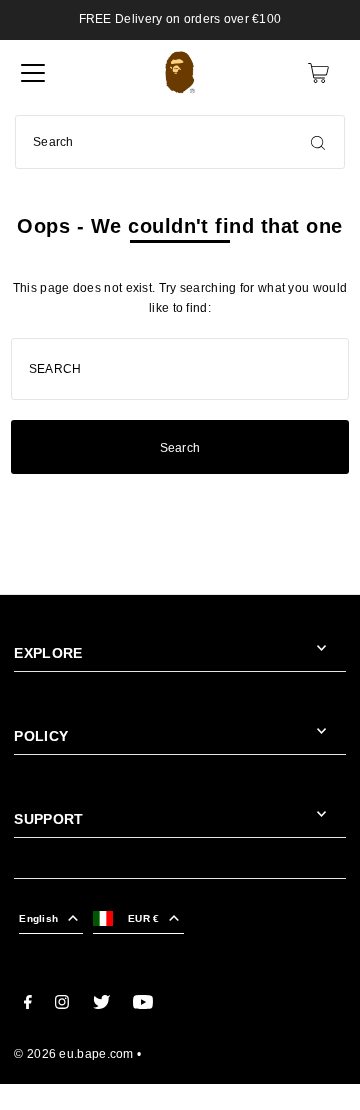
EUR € (143, 918)
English (38, 918)
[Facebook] (28, 1005)
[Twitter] (101, 1005)
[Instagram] (62, 1005)
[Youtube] (143, 1005)
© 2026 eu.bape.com (73, 1054)
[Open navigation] (33, 73)
